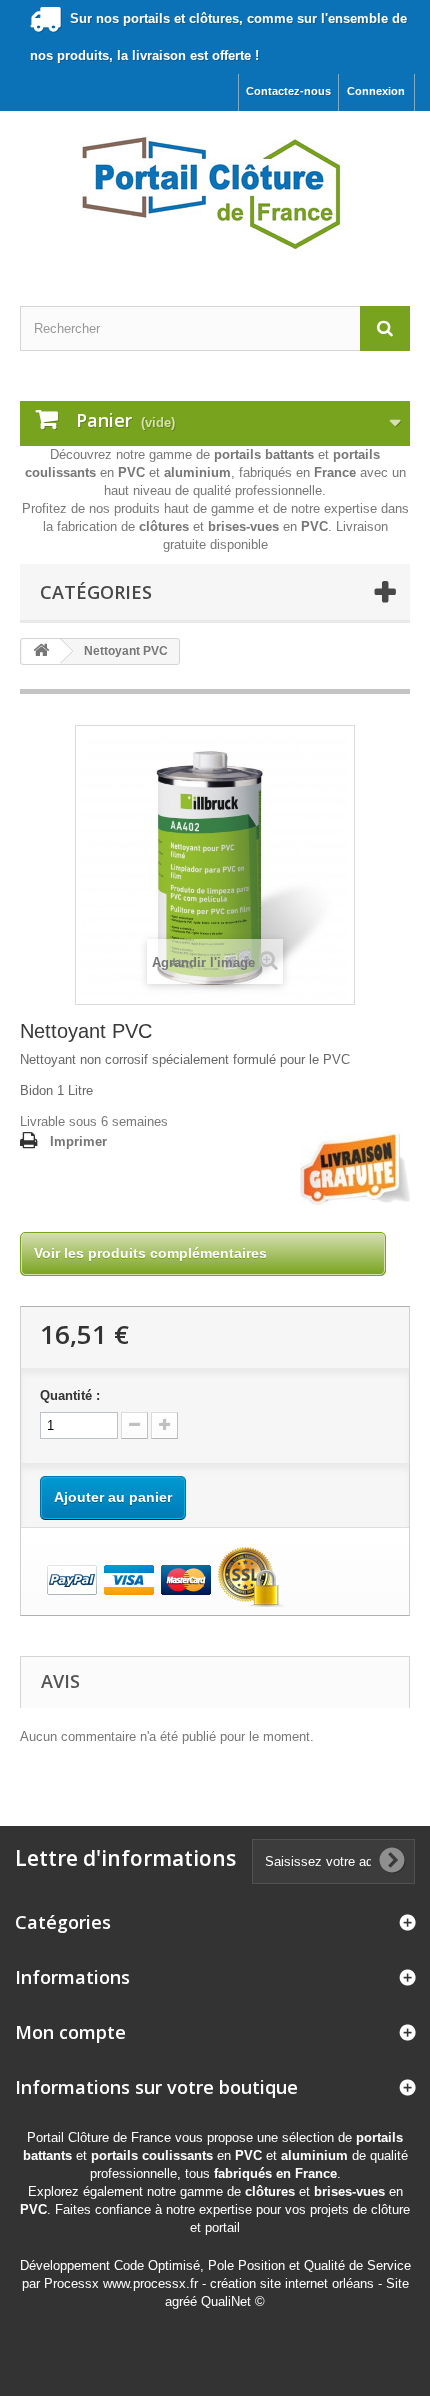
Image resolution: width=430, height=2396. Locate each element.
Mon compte (70, 2032)
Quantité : (70, 1395)
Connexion (376, 91)
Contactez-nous (288, 91)
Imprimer (78, 1141)
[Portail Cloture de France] (215, 191)
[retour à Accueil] (41, 651)
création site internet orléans (292, 2283)
